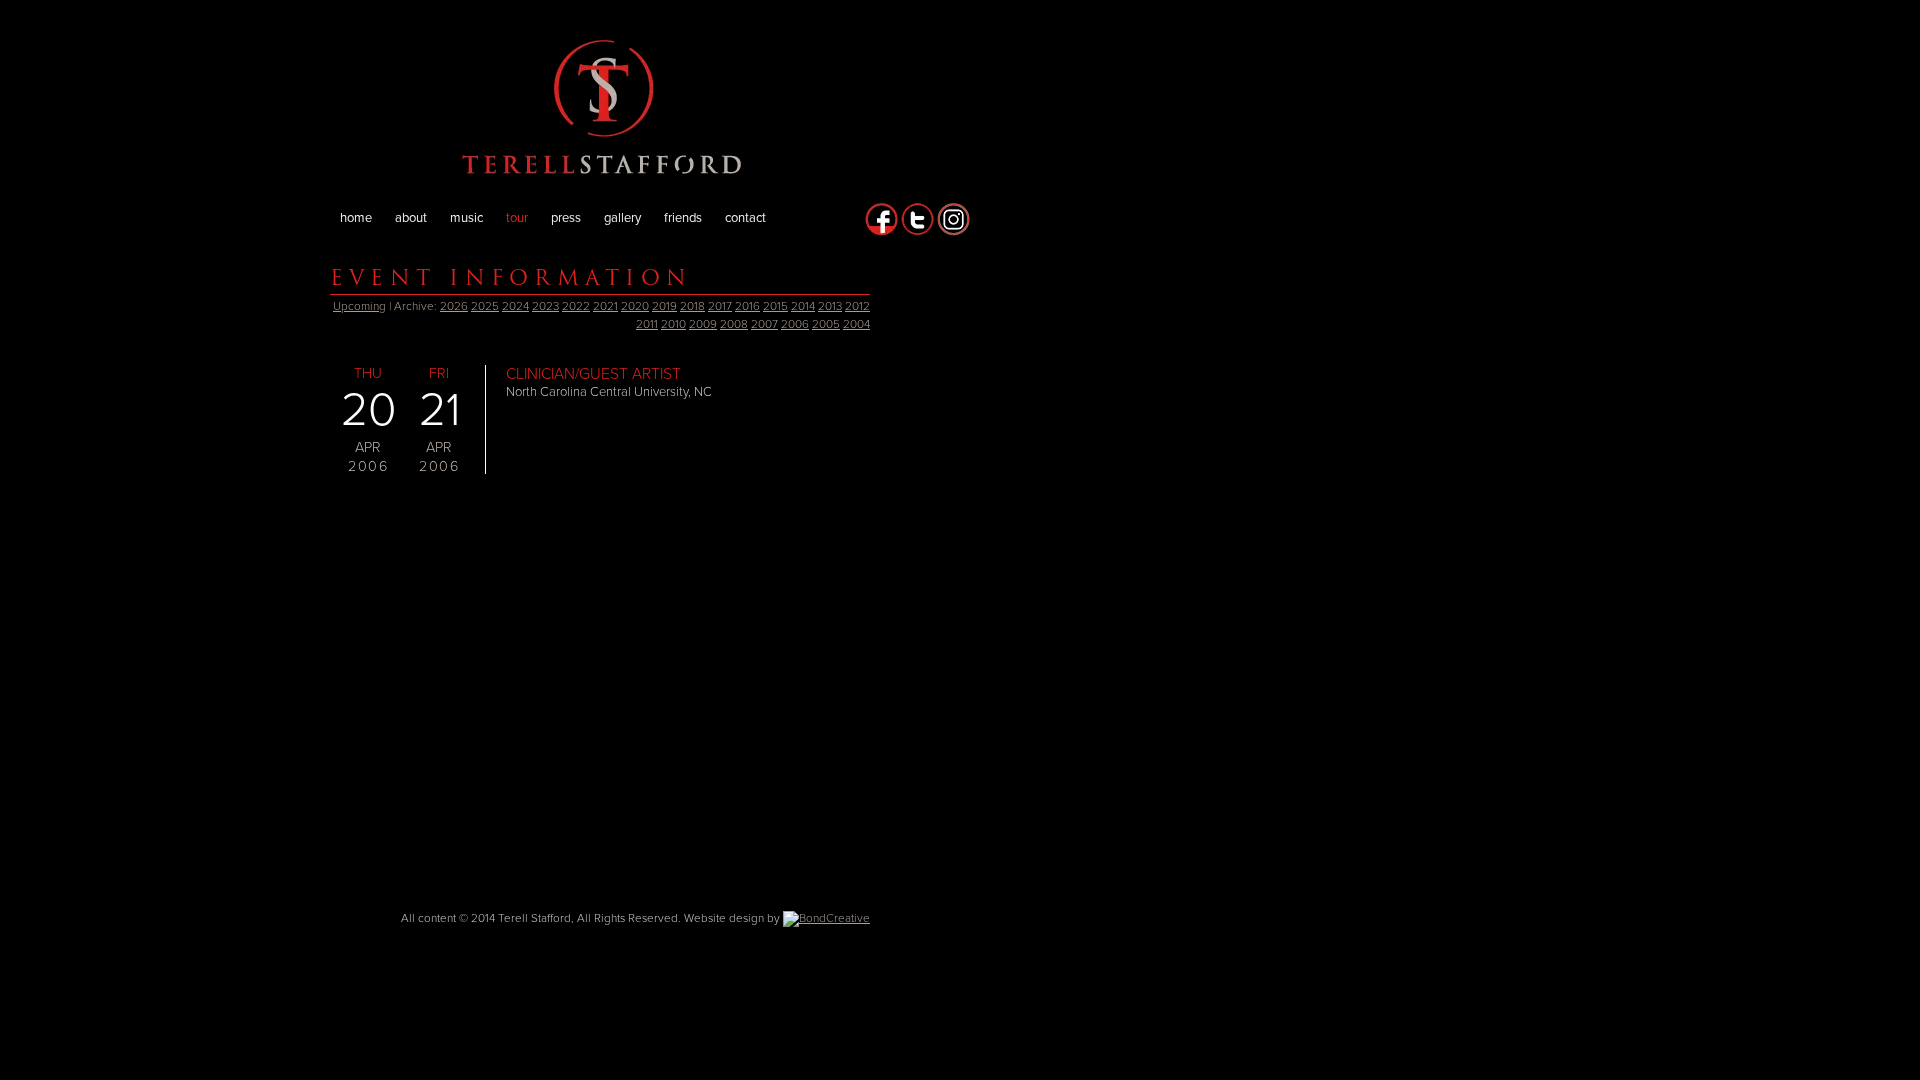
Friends (683, 218)
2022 (576, 306)
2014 (803, 306)
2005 (826, 324)
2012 (857, 306)
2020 (635, 306)
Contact (745, 218)
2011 (647, 324)
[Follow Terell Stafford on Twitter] (917, 232)
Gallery (622, 218)
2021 (605, 306)
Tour (517, 218)
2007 (764, 324)
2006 (795, 324)
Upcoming (359, 306)
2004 (856, 324)
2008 (734, 324)
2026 (454, 306)
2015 (775, 306)
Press (566, 218)
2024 (515, 306)
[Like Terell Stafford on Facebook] (881, 232)
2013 (830, 306)
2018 (692, 306)
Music (466, 218)
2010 (673, 324)
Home (356, 218)
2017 (720, 306)
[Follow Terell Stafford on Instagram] (953, 232)
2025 (485, 306)
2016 (747, 306)
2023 (545, 306)
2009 (703, 324)
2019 (664, 306)
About (411, 218)
